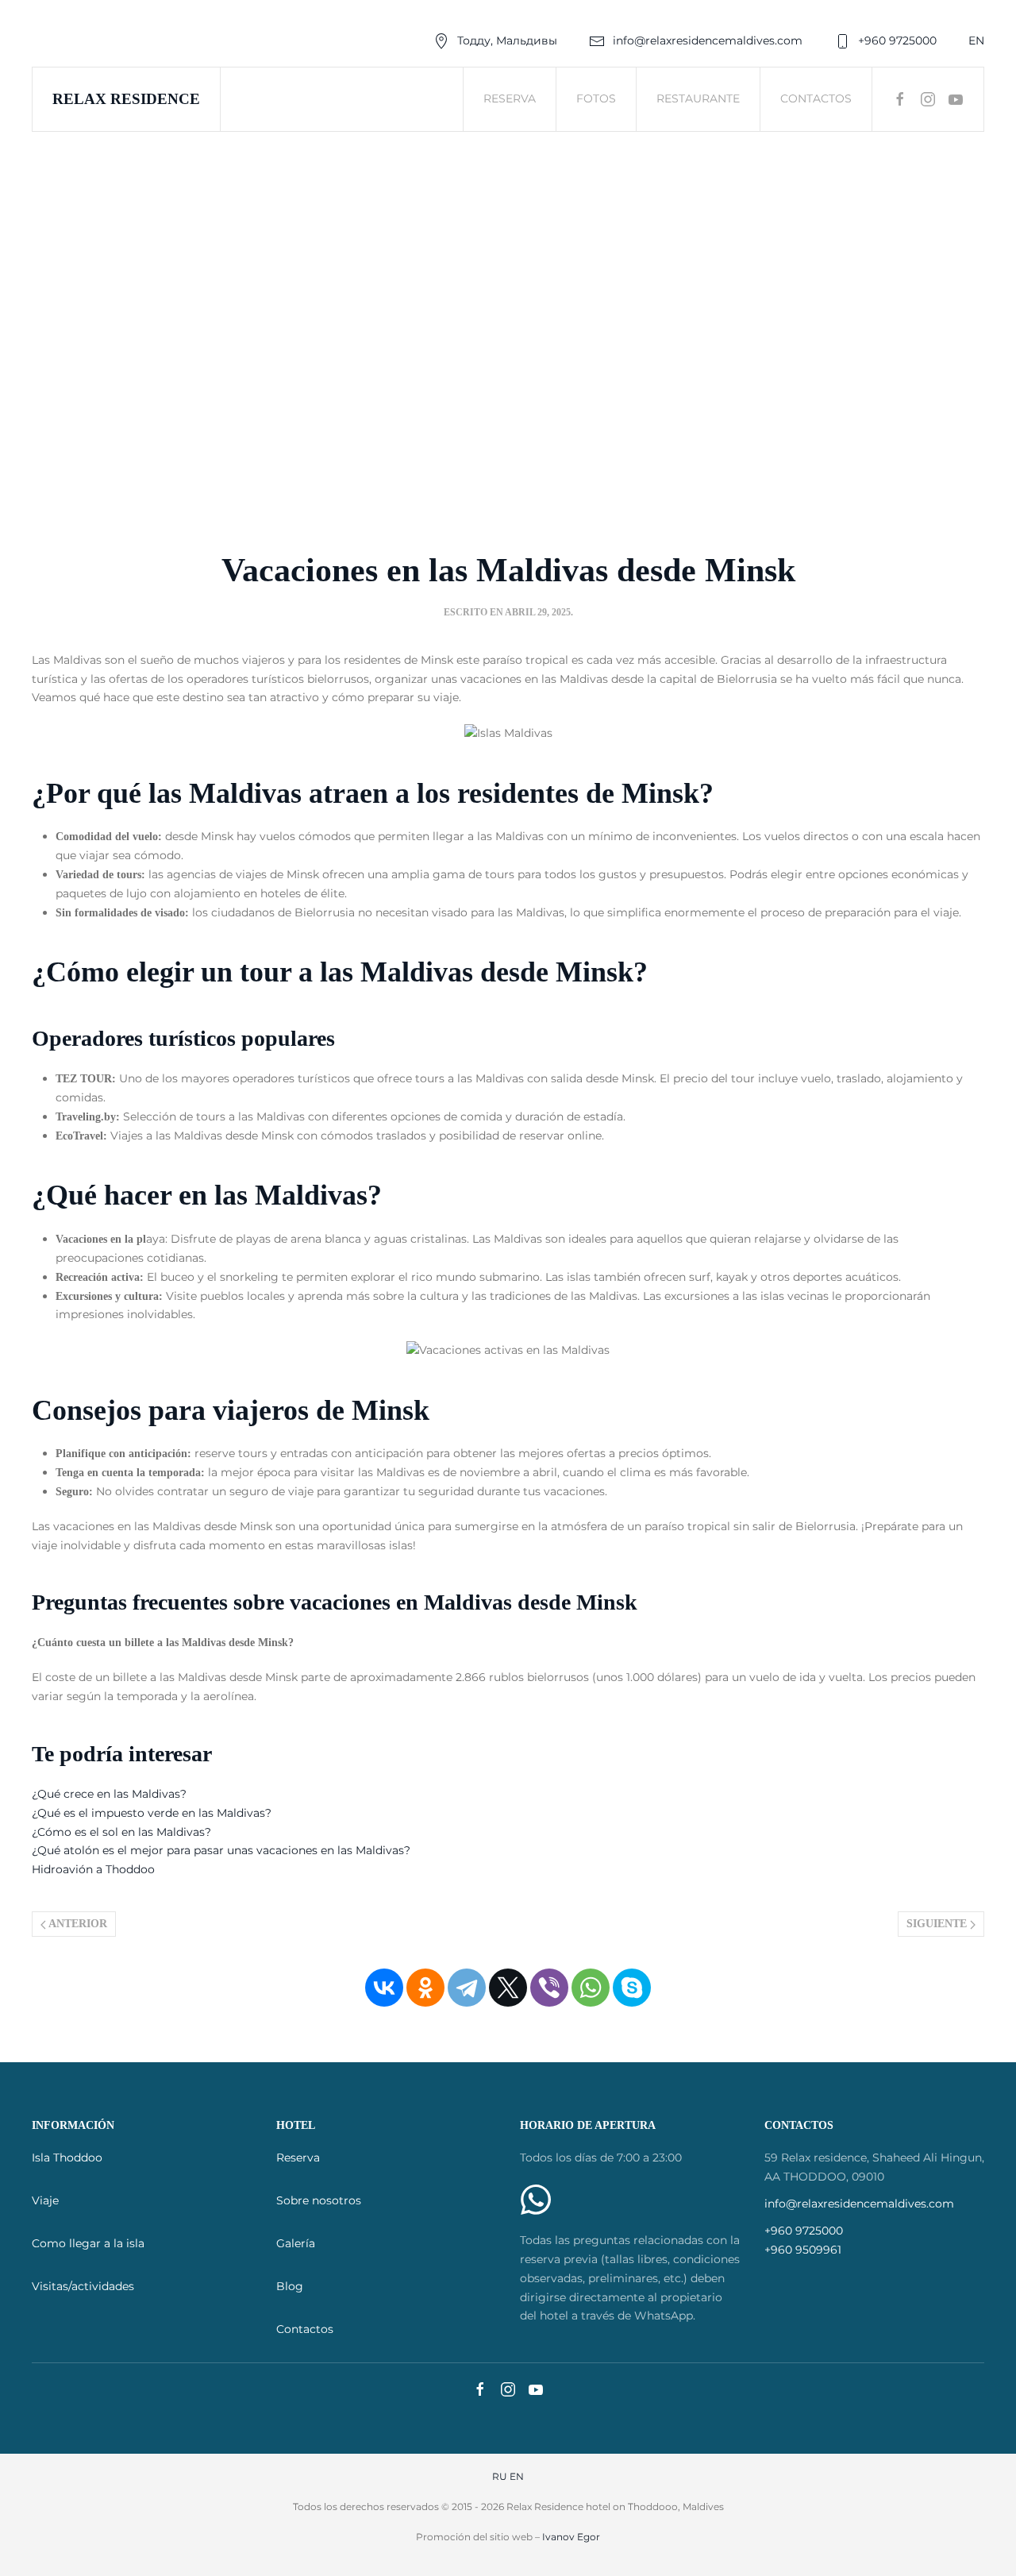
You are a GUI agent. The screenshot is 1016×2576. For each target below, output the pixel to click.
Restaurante (698, 98)
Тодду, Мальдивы (507, 40)
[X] (508, 1988)
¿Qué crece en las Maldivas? (109, 1794)
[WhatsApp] (591, 1988)
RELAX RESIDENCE (126, 99)
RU (500, 2476)
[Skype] (632, 1988)
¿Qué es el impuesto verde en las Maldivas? (152, 1813)
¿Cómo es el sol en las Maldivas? (121, 1832)
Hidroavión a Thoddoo (93, 1869)
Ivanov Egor (571, 2537)
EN (976, 40)
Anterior (77, 1924)
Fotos (596, 98)
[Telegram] (467, 1988)
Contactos (816, 98)
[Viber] (549, 1988)
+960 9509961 (803, 2250)
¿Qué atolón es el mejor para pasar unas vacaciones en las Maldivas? (221, 1850)
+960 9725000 (897, 40)
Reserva (510, 98)
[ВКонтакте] (384, 1988)
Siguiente (938, 1924)
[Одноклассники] (425, 1988)
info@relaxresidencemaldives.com (708, 40)
